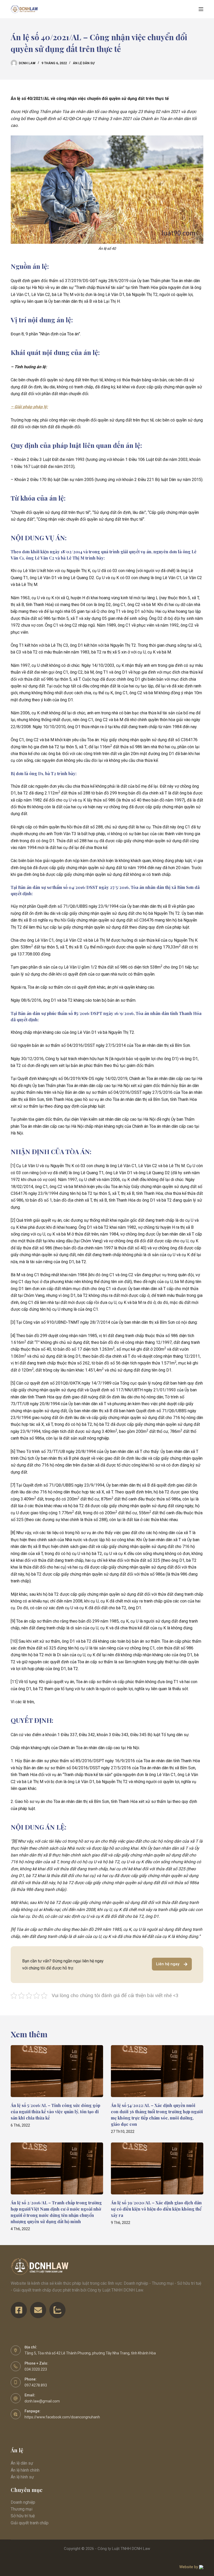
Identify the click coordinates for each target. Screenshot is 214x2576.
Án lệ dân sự (84, 63)
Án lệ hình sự (22, 2477)
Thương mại (22, 2509)
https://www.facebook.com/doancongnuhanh (62, 2417)
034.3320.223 (36, 2369)
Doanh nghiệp (23, 2502)
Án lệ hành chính (25, 2470)
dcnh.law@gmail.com (42, 2401)
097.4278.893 (36, 2385)
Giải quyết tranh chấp (30, 2523)
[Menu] (201, 9)
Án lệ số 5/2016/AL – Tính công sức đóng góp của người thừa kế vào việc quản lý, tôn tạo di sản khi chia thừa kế (55, 2112)
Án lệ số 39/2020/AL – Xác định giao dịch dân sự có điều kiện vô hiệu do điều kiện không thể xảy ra (156, 2209)
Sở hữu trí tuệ (23, 2516)
